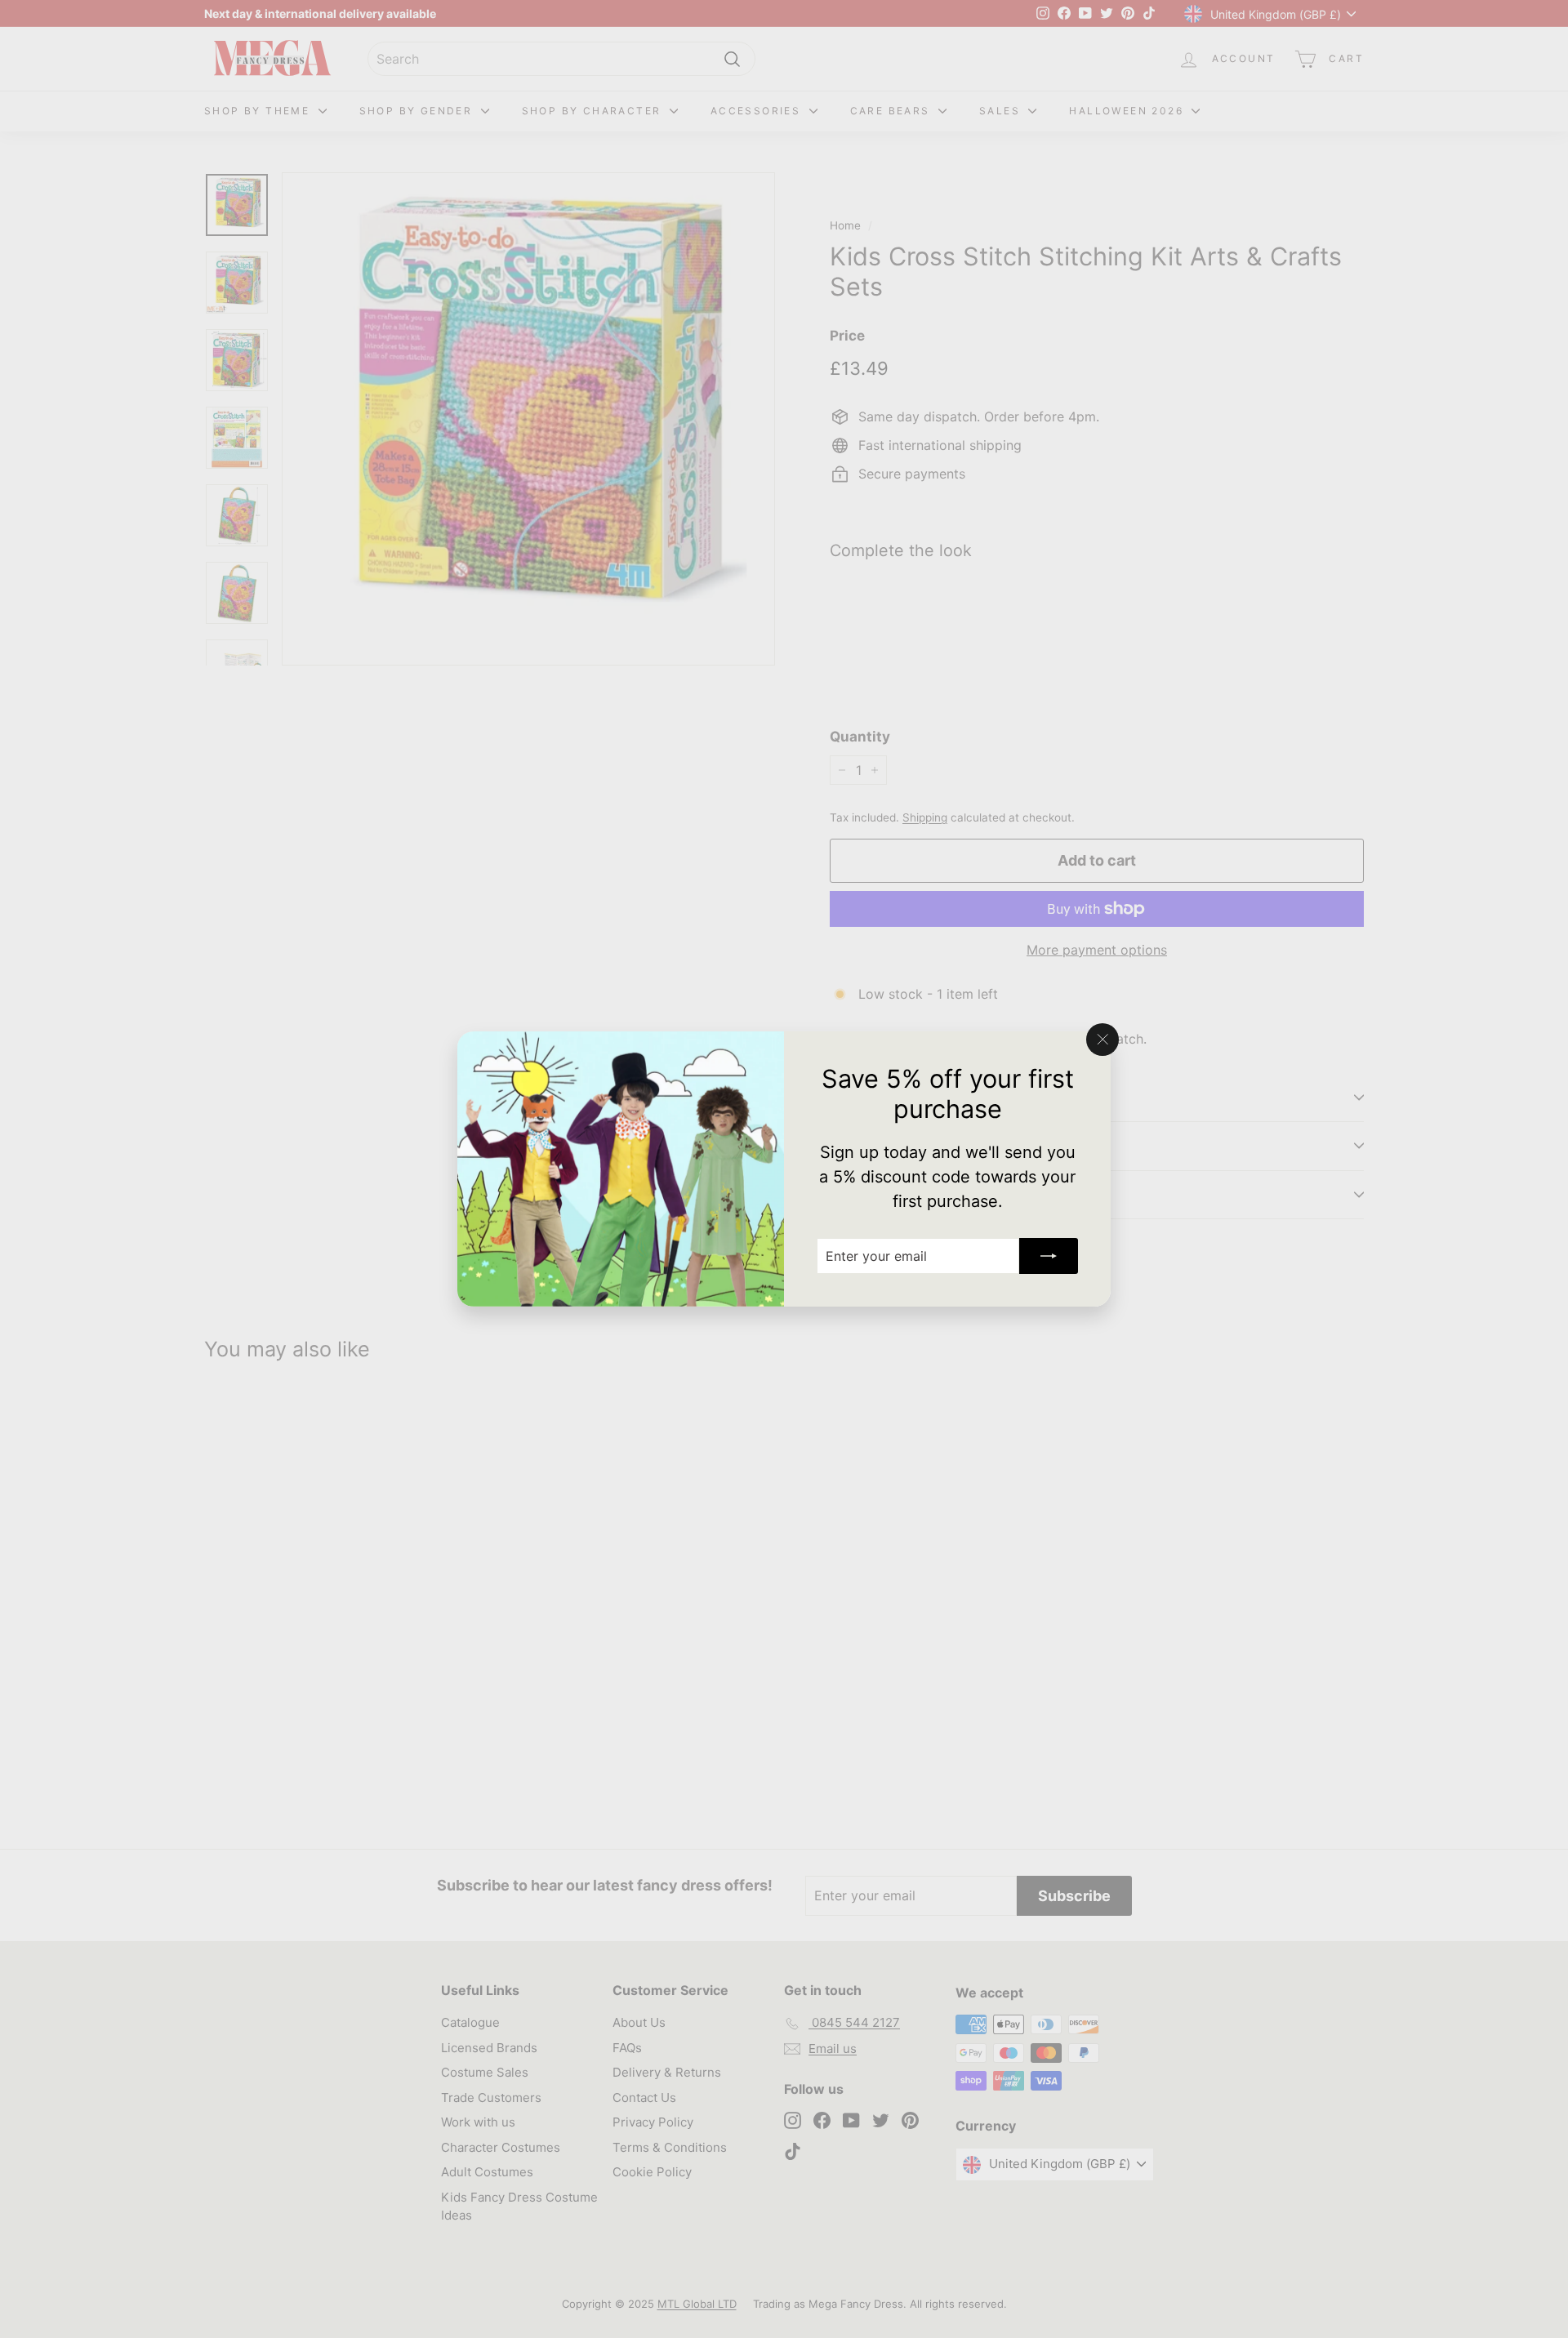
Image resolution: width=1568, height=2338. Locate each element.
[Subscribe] (1049, 1256)
